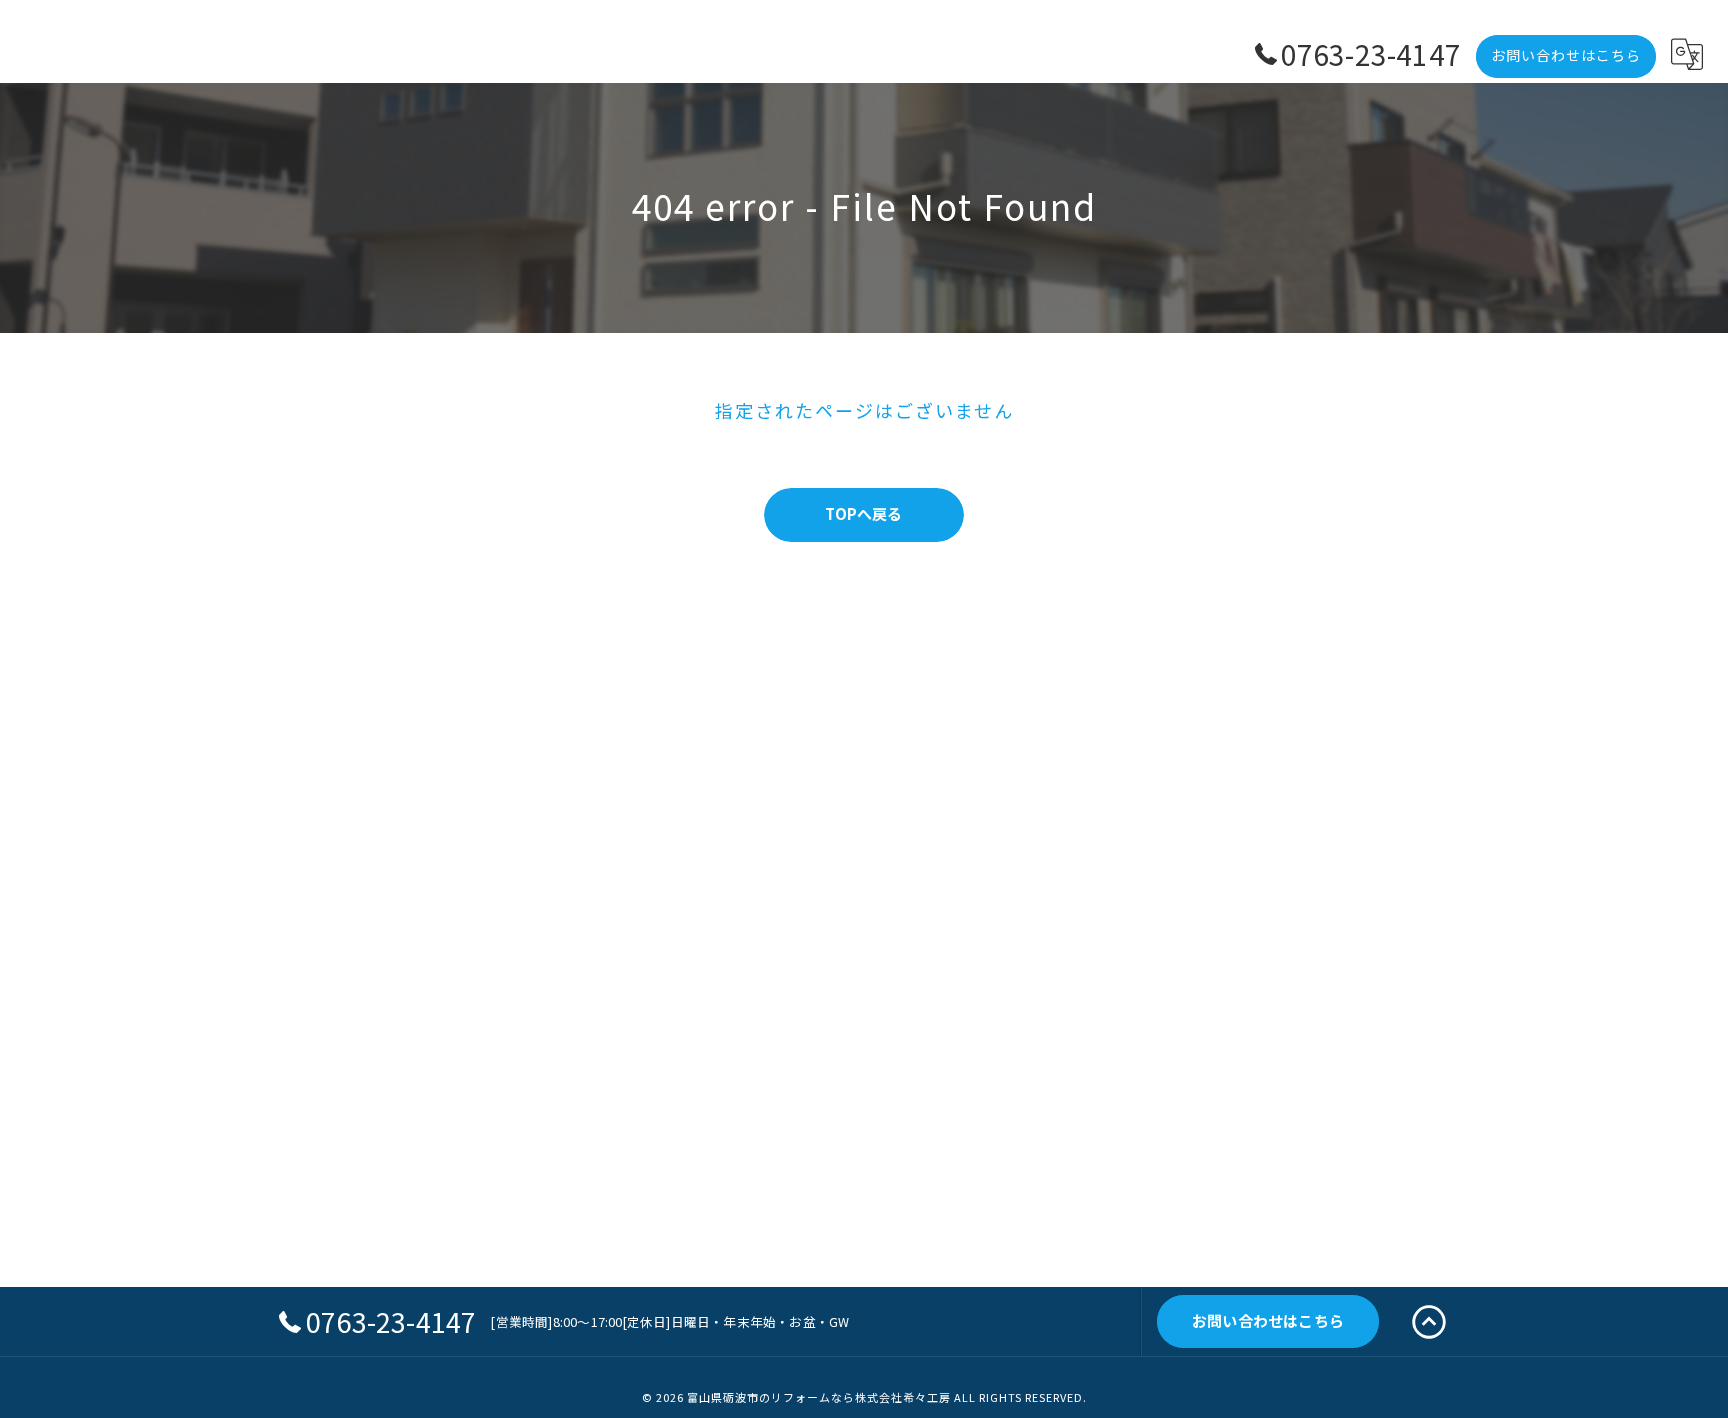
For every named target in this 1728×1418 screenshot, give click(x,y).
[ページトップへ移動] (1429, 1322)
